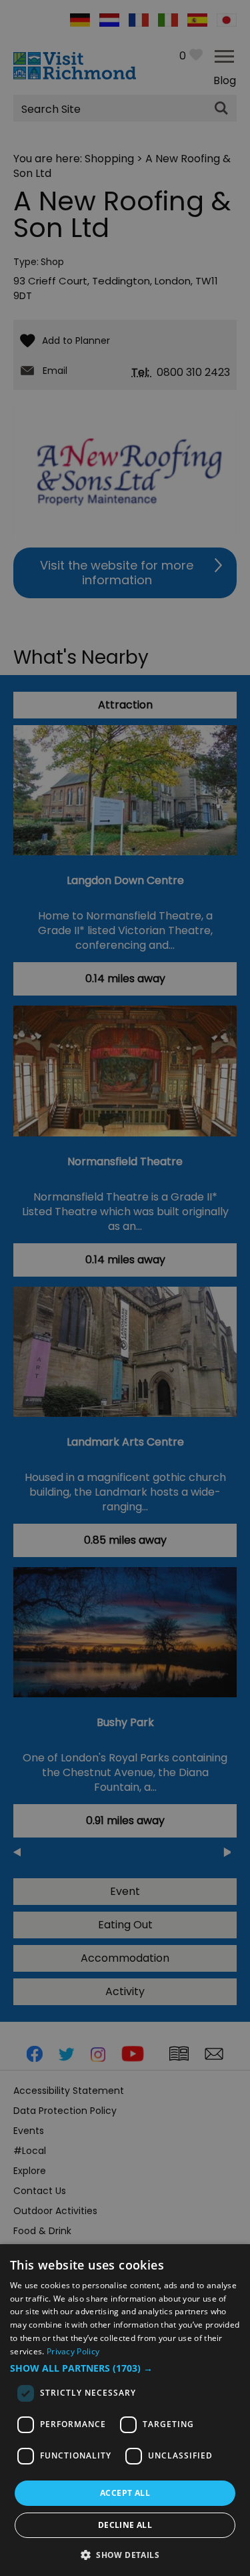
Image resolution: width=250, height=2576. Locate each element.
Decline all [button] (125, 2525)
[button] (125, 2368)
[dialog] (125, 2410)
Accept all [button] (125, 2493)
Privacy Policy (73, 2351)
